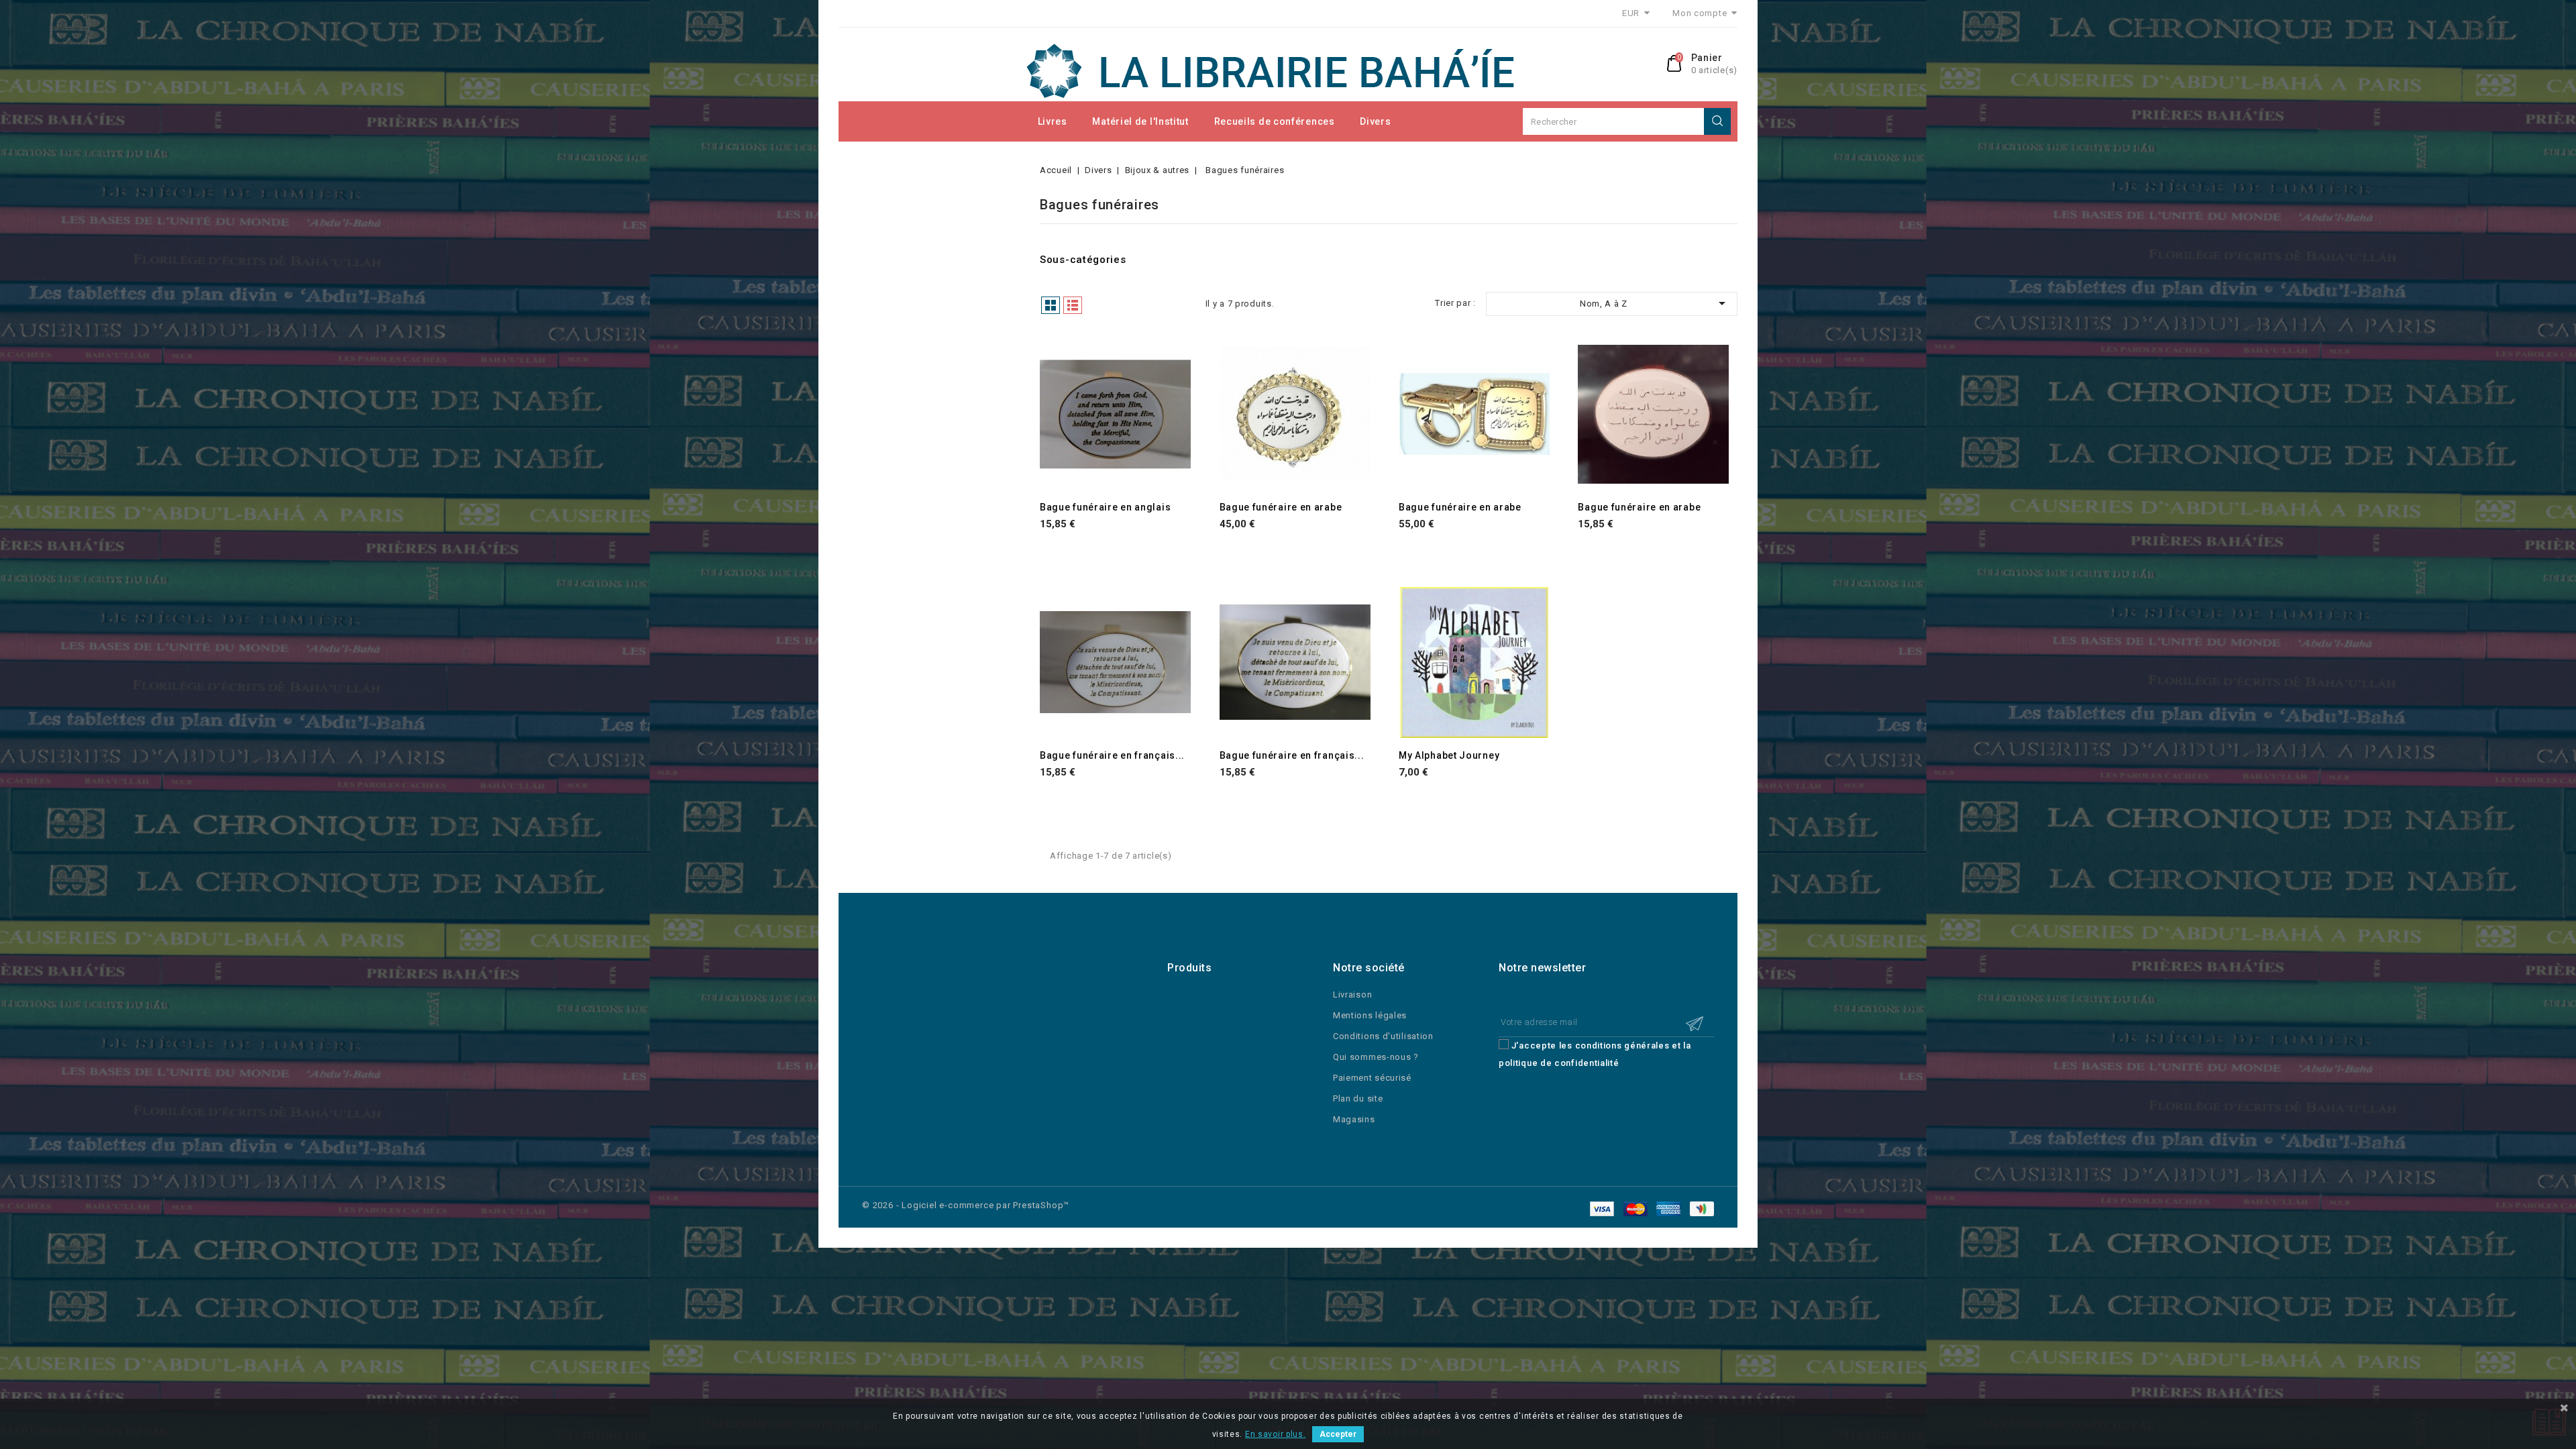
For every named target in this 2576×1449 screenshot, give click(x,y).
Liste (1073, 305)
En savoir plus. (1276, 1434)
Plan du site (1358, 1098)
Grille (1051, 305)
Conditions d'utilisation (1383, 1036)
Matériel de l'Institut (1140, 121)
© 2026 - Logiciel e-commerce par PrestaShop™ (966, 1205)
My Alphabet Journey (1449, 755)
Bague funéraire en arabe (1281, 507)
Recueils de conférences (1275, 121)
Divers (1375, 121)
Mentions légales (1370, 1015)
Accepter (1338, 1434)
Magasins (1354, 1119)
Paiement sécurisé (1372, 1078)
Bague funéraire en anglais (1105, 507)
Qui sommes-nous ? (1376, 1057)
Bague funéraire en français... (1112, 755)
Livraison (1352, 995)
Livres (1053, 121)
